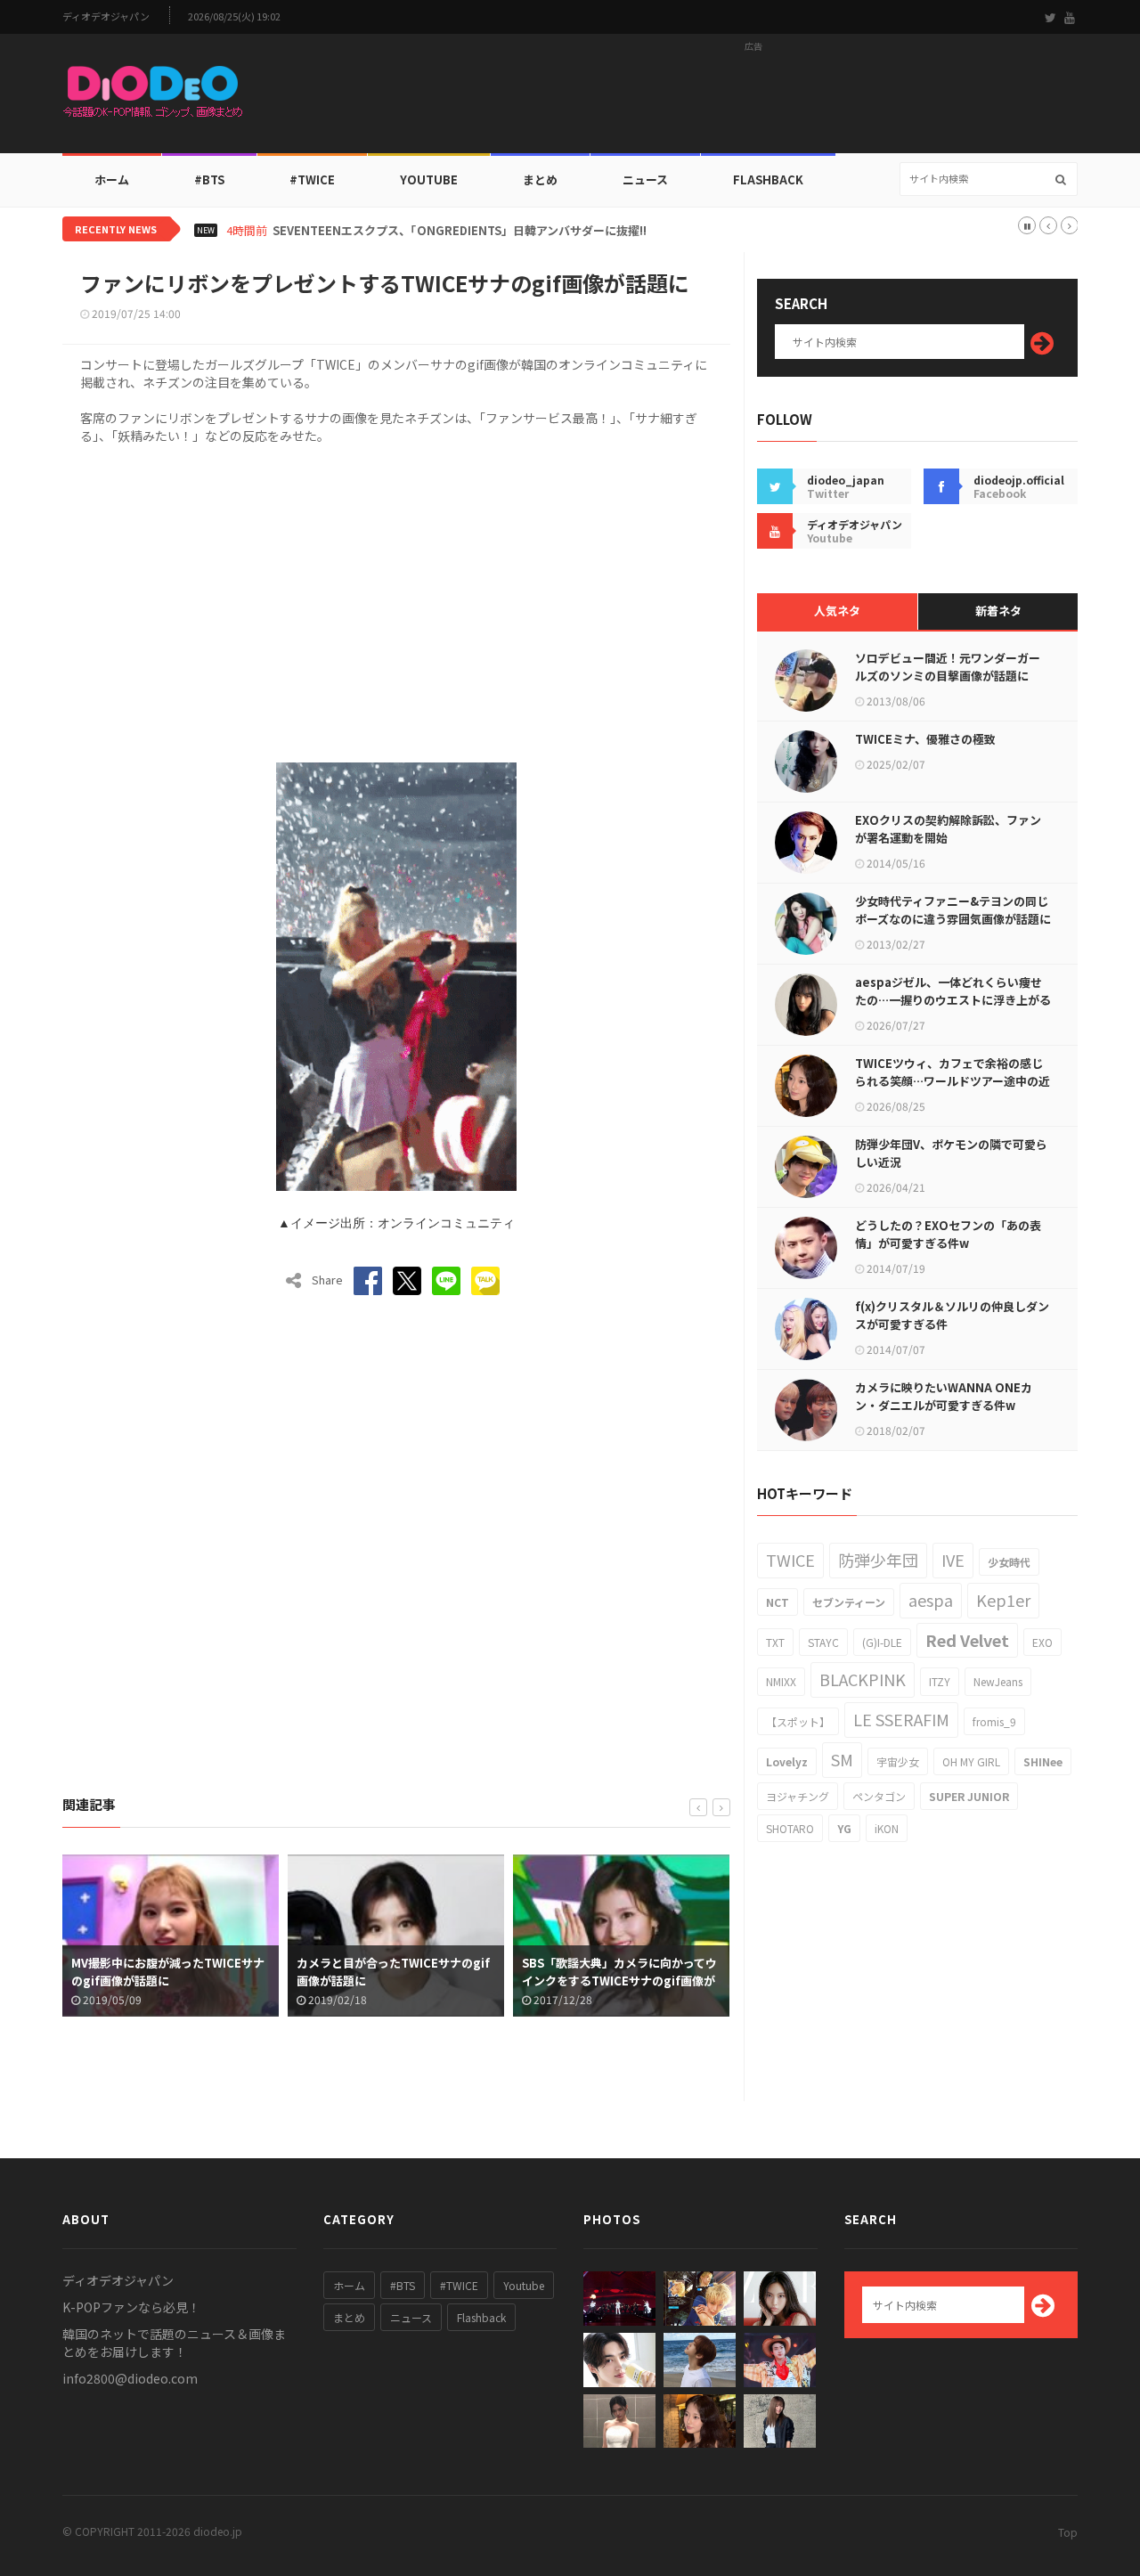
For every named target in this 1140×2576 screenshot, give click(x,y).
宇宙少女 (898, 1761)
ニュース (645, 179)
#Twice (312, 179)
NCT (778, 1602)
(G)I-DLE (882, 1642)
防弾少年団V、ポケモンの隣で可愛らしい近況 (951, 1153)
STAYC (823, 1642)
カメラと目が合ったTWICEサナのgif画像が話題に (393, 1972)
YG (844, 1828)
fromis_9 (994, 1721)
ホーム (112, 179)
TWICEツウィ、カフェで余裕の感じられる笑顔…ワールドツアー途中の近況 (953, 1081)
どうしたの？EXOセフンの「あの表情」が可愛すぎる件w (948, 1234)
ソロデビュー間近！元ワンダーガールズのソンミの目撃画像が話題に (948, 667)
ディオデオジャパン (106, 16)
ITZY (940, 1681)
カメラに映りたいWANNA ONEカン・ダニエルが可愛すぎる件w (944, 1396)
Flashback (768, 179)
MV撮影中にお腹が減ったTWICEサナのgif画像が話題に (168, 1972)
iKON (887, 1828)
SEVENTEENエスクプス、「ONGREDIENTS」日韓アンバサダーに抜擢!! (460, 231)
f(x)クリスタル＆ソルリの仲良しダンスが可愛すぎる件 (952, 1315)
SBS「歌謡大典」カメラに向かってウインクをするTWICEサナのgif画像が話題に (619, 1981)
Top (1068, 2532)
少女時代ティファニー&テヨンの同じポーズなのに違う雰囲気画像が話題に (953, 910)
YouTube (429, 179)
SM (842, 1759)
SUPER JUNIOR (969, 1796)
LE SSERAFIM (901, 1719)
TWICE (790, 1560)
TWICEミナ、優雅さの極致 (925, 739)
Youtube (524, 2285)
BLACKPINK (863, 1679)
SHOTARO (790, 1828)
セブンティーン (849, 1602)
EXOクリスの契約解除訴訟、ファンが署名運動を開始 (948, 829)
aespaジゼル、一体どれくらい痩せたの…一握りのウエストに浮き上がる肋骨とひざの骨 (953, 1000)
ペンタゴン (879, 1796)
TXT (775, 1642)
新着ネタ (998, 611)
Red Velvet (967, 1640)
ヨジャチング (798, 1796)
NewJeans (998, 1681)
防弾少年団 (878, 1560)
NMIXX (781, 1681)
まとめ (540, 179)
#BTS (209, 179)
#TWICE (459, 2285)
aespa (931, 1600)
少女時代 (1009, 1562)
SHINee (1043, 1761)
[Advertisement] (753, 99)
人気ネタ (837, 611)
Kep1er (1003, 1600)
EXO (1042, 1642)
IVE (953, 1560)
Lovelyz (787, 1761)
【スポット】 (798, 1721)
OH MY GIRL (971, 1761)
